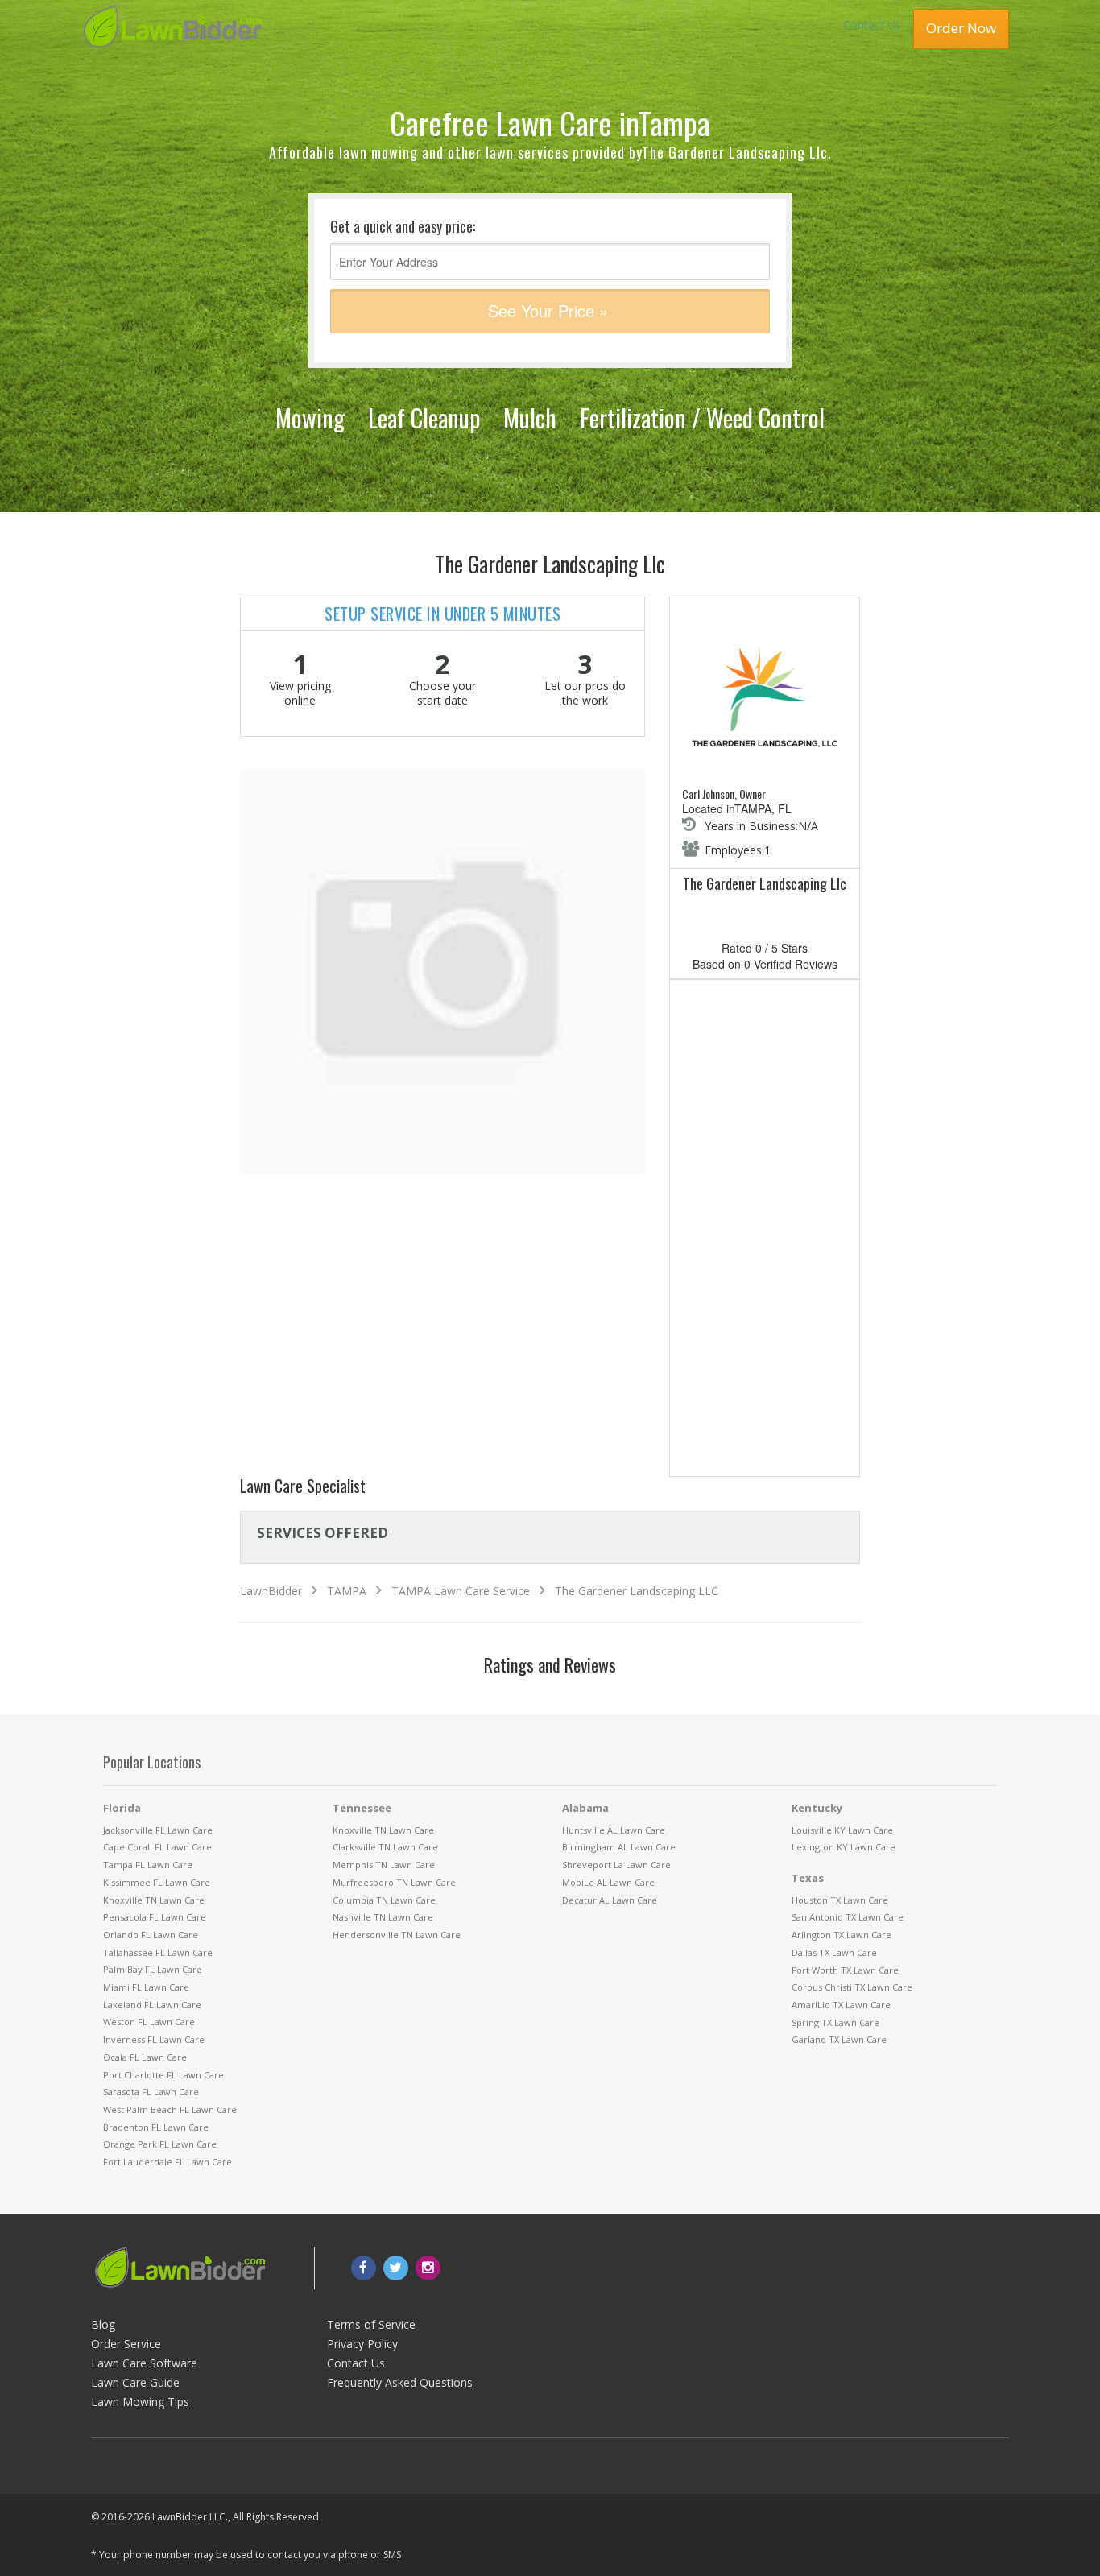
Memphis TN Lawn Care (384, 1865)
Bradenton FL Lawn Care (156, 2127)
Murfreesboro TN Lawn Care (394, 1882)
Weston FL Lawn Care (149, 2022)
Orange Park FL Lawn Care (160, 2144)
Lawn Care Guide (135, 2382)
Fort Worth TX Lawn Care (845, 1970)
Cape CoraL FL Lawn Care (157, 1847)
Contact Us (872, 25)
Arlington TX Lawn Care (842, 1935)
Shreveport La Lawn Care (616, 1865)
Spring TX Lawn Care (835, 2022)
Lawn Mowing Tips (140, 2402)
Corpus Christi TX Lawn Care (852, 1987)
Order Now (961, 28)
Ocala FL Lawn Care (145, 2057)
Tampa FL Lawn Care (148, 1865)
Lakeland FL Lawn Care (152, 2005)
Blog (103, 2324)
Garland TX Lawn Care (839, 2039)
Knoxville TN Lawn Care (154, 1900)
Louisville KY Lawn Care (842, 1830)
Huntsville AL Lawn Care (614, 1830)
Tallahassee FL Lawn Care (158, 1952)
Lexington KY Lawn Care (844, 1847)
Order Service (126, 2344)
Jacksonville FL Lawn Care (158, 1830)
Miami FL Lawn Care (146, 1987)
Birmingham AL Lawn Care (619, 1847)
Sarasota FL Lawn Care (151, 2092)
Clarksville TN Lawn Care (385, 1847)
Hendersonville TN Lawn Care (397, 1935)
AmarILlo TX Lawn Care (841, 2005)
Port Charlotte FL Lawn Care (163, 2075)
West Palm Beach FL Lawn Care (170, 2109)
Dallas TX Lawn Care (834, 1952)
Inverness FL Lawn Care (154, 2039)
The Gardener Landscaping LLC (637, 1591)
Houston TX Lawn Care (840, 1900)
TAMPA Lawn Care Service (461, 1591)
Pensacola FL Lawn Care (155, 1917)
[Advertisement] (765, 1231)
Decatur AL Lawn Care (610, 1900)
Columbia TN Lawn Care (384, 1900)
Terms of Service (371, 2324)
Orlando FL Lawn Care (151, 1935)
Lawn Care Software (144, 2363)
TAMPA (347, 1591)
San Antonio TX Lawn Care (848, 1917)
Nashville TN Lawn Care (383, 1917)
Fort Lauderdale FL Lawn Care (167, 2162)
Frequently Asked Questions (400, 2382)
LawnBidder (271, 1591)
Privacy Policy (362, 2344)
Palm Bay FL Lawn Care (153, 1969)
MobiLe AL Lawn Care (608, 1882)
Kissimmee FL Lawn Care (157, 1882)
